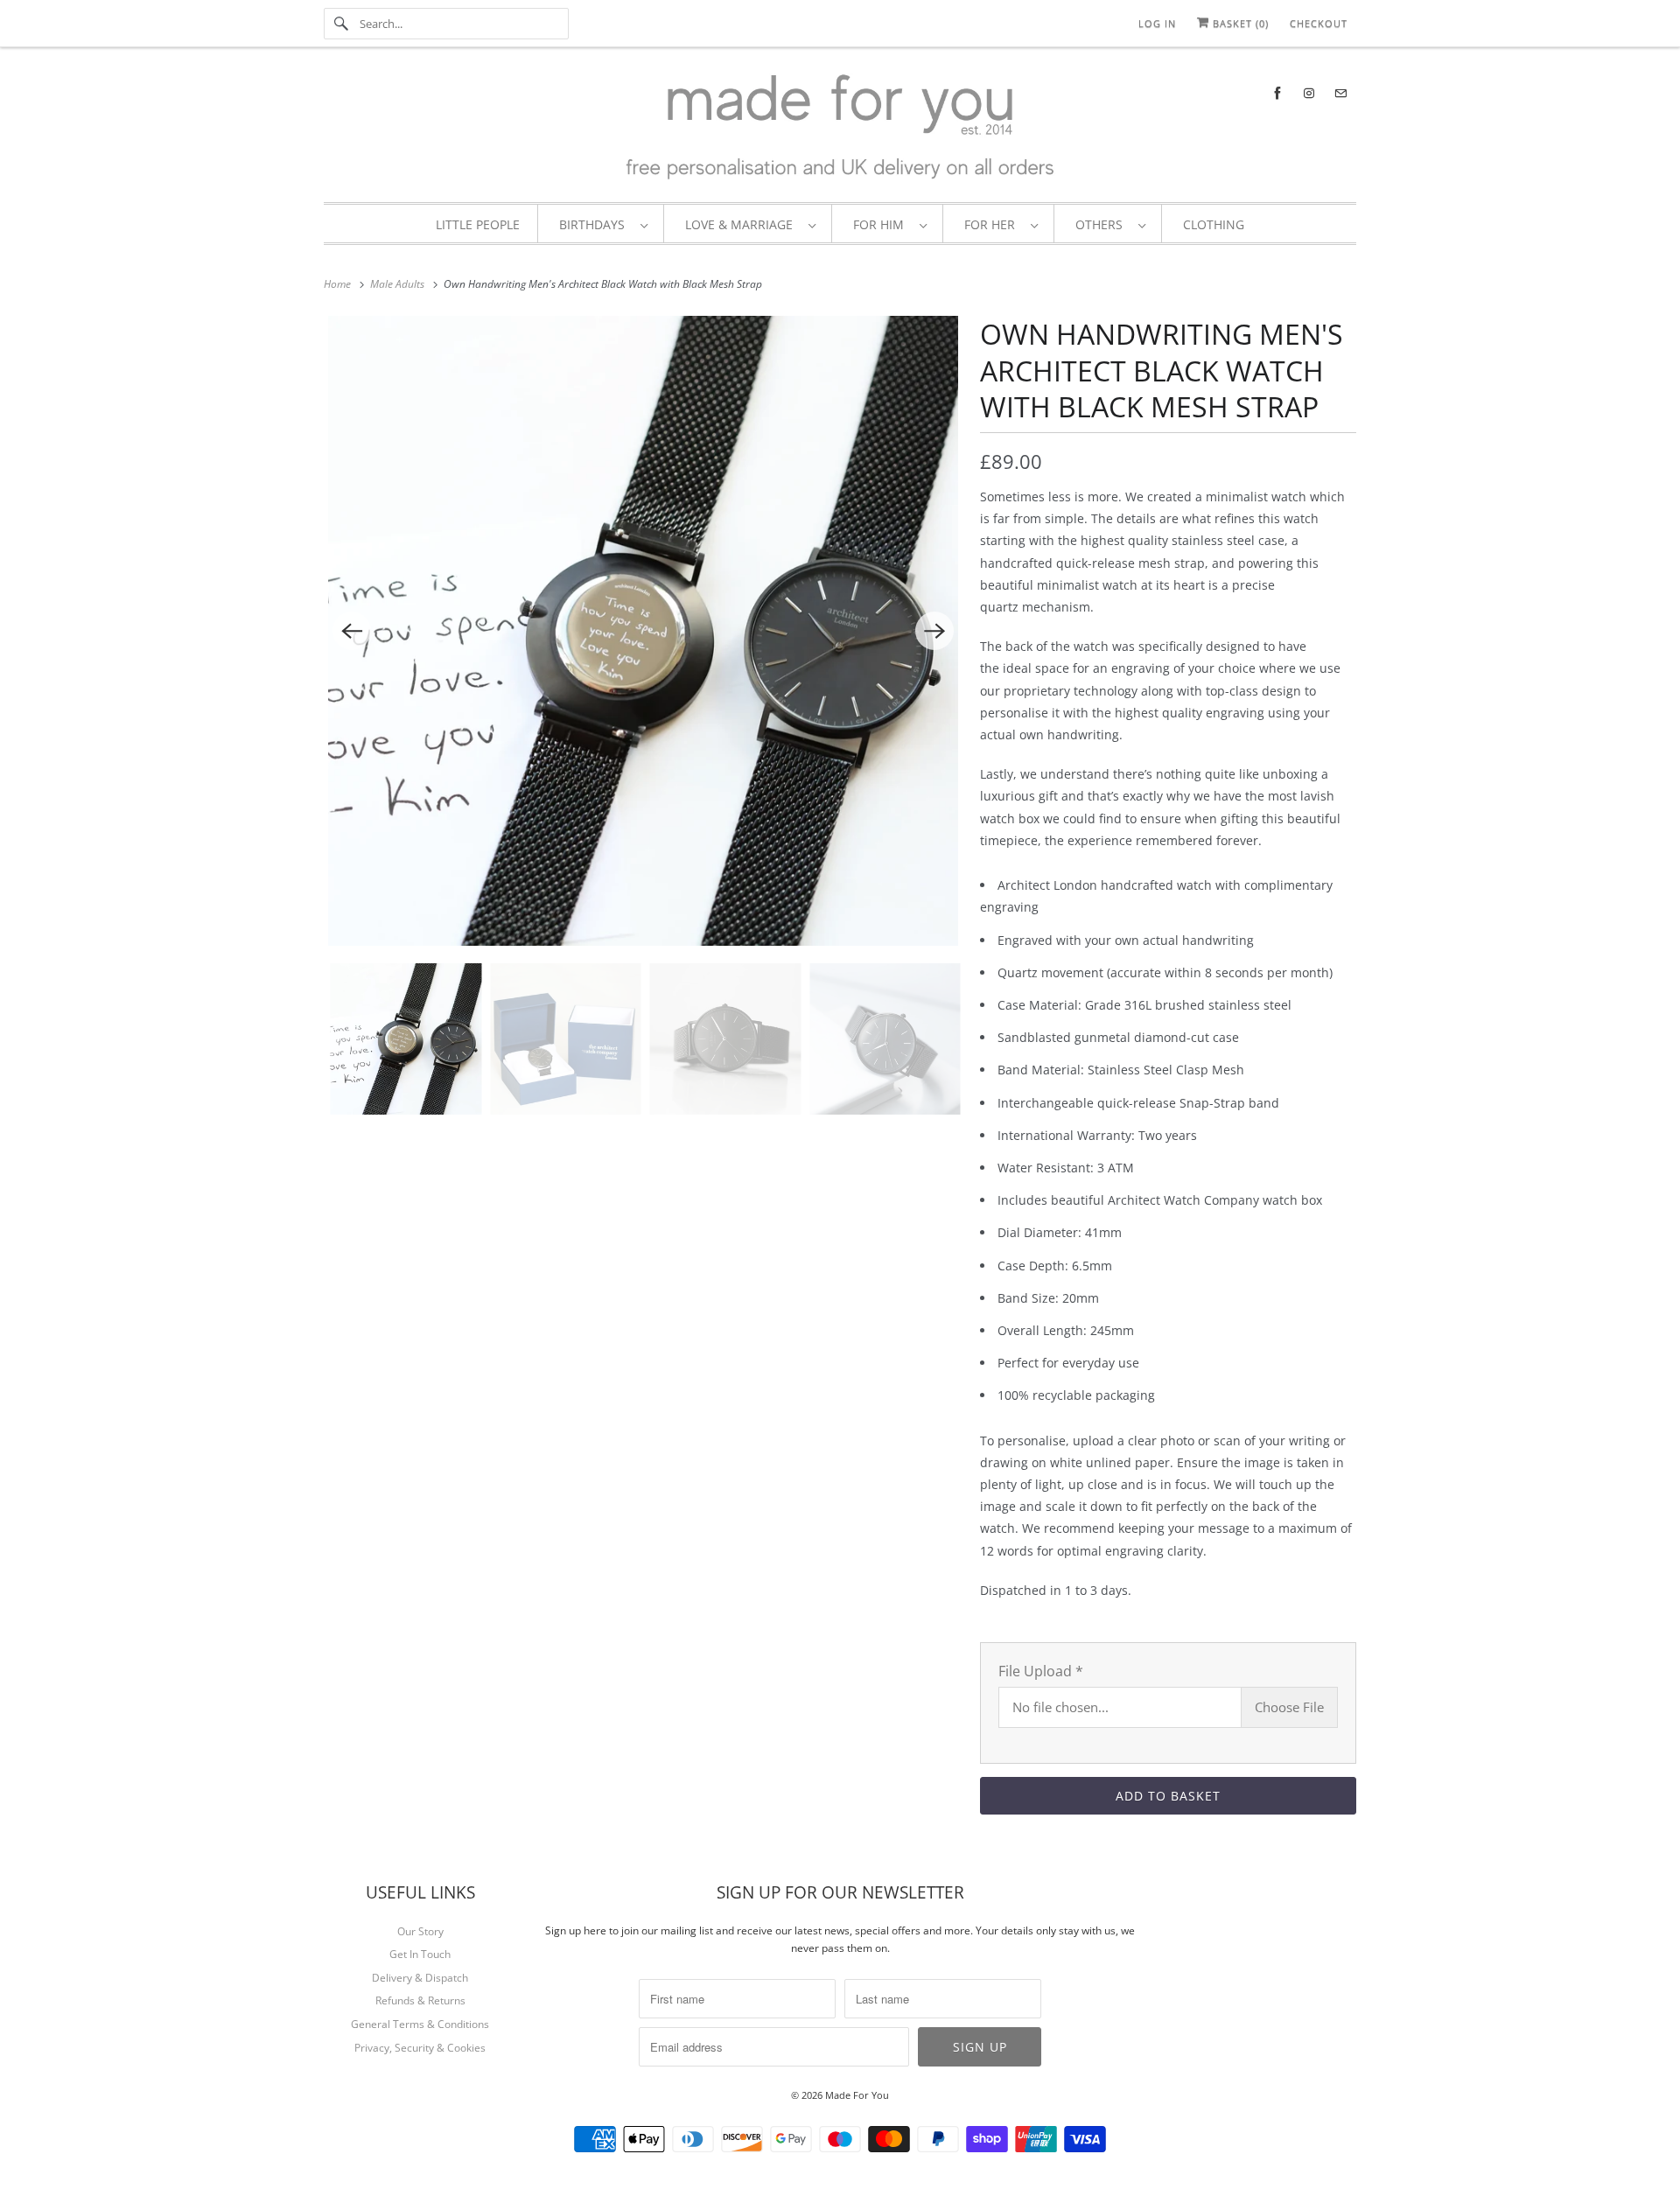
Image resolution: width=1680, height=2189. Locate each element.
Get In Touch (420, 1954)
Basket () (1239, 23)
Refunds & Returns (420, 2000)
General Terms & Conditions (420, 2024)
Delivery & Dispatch (420, 1978)
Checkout (1319, 23)
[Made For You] (840, 129)
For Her (993, 224)
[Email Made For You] (1340, 93)
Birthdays (595, 224)
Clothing (1214, 224)
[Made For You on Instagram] (1309, 93)
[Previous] (352, 631)
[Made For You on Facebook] (1277, 93)
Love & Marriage (742, 224)
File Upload (1041, 1671)
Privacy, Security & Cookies (420, 2048)
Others (1102, 224)
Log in (1157, 23)
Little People (478, 224)
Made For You (857, 2095)
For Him (882, 224)
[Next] (934, 631)
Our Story (420, 1931)
